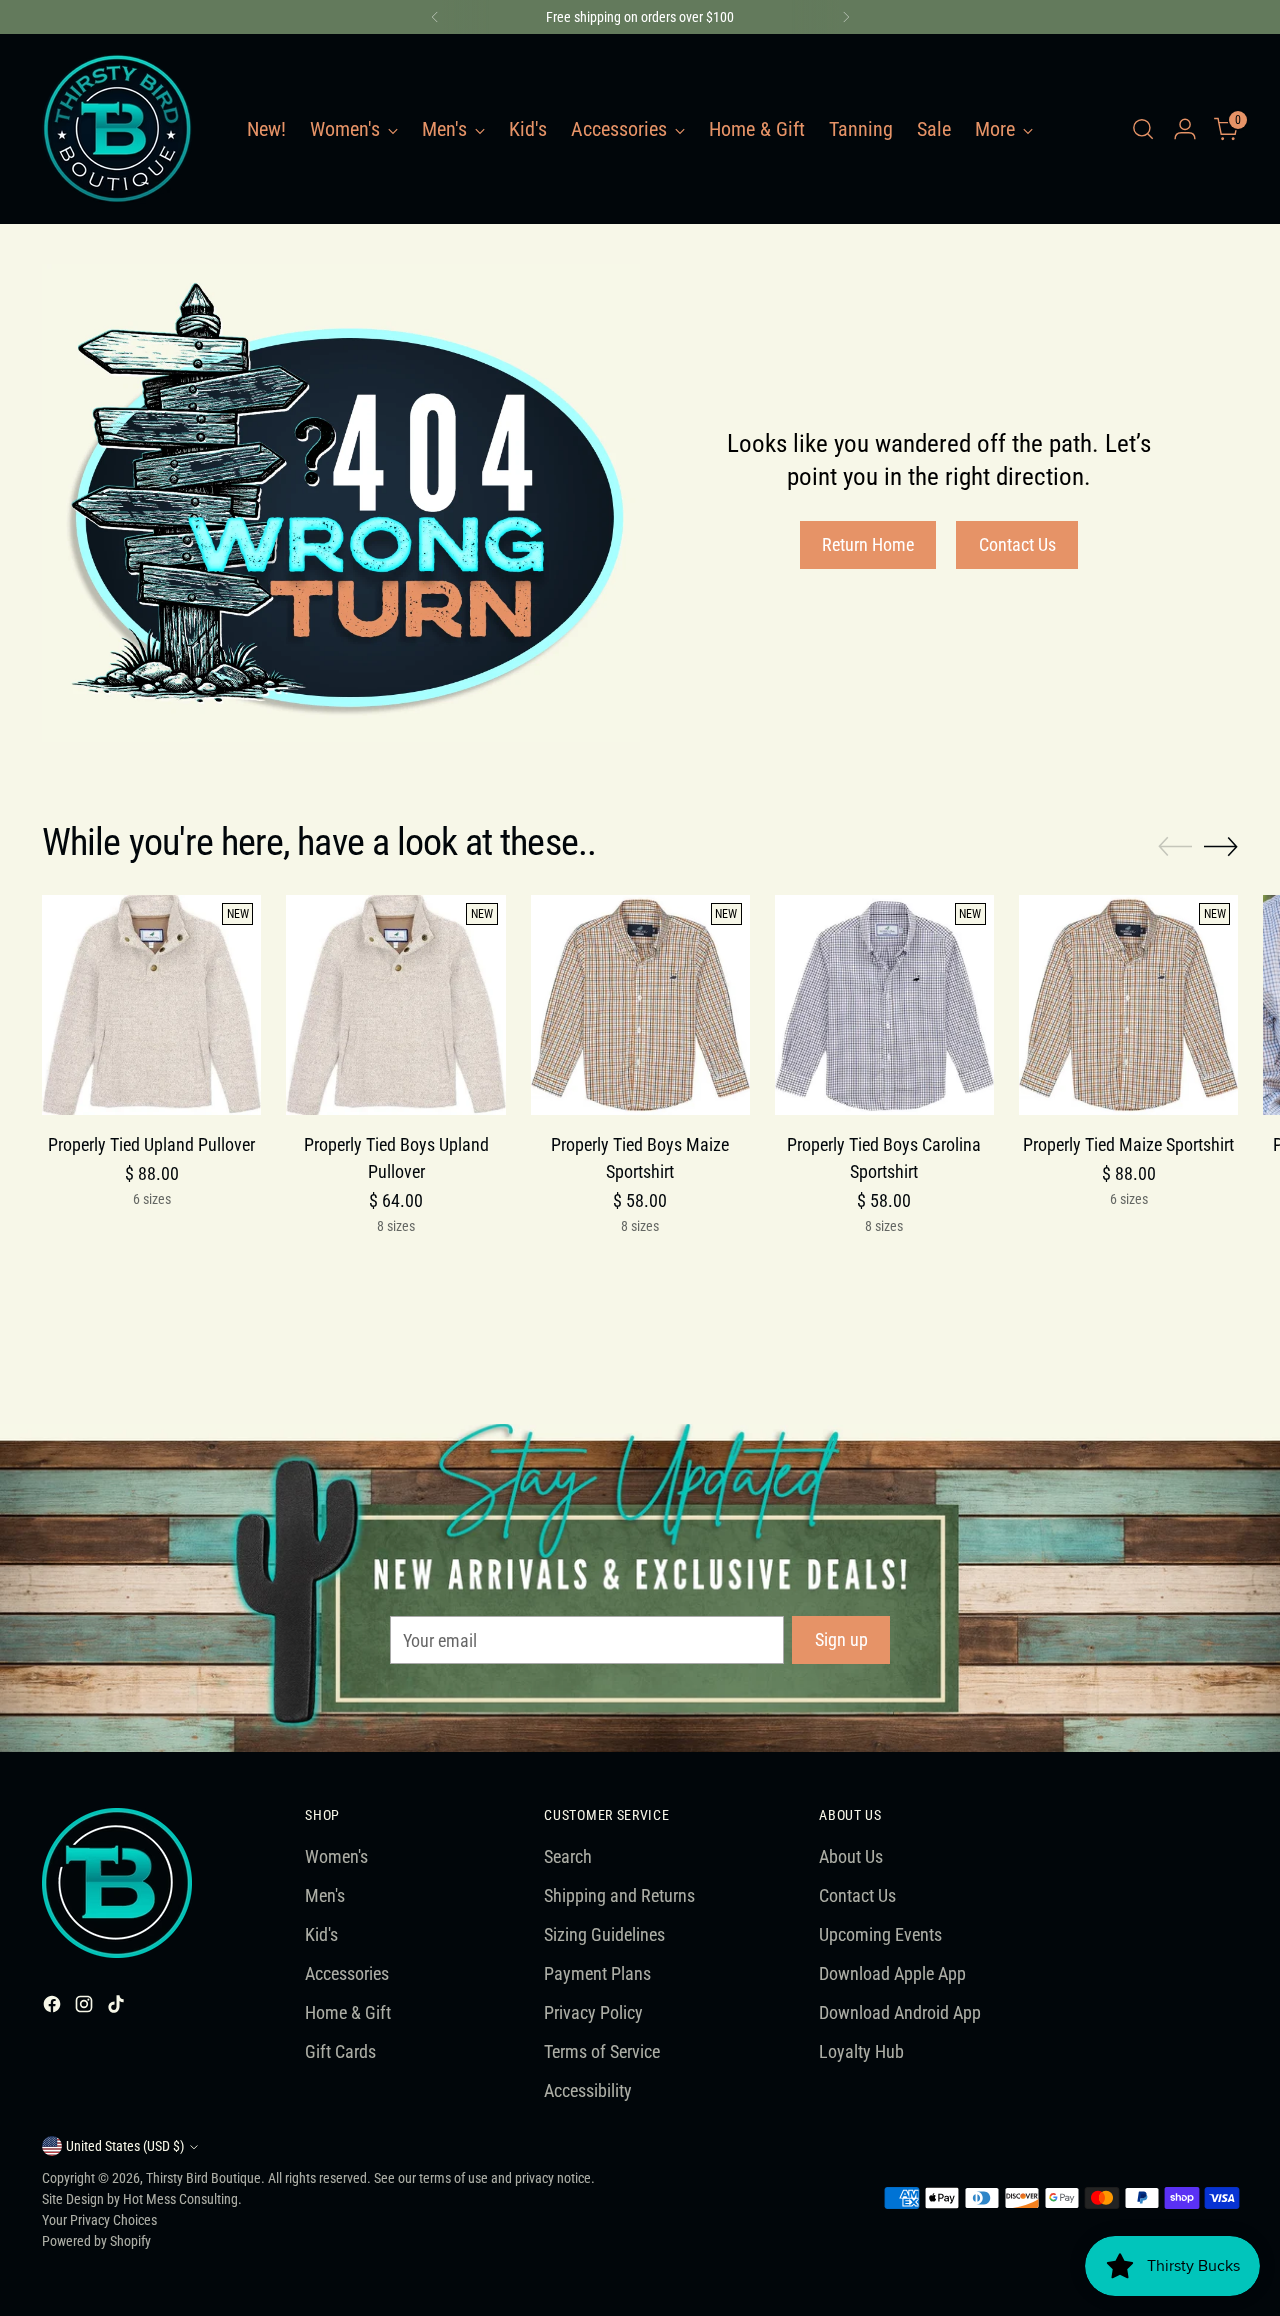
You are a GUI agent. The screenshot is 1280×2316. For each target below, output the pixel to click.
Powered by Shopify (96, 2241)
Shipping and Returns (619, 1895)
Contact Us (857, 1895)
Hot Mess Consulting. (182, 2199)
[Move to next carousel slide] (1221, 846)
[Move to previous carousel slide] (1175, 847)
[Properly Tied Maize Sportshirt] (1128, 1004)
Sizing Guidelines (604, 1934)
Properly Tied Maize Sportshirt (1128, 1144)
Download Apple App (892, 1973)
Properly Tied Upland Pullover (151, 1144)
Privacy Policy (593, 2012)
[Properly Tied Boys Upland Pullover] (395, 1004)
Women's (336, 1856)
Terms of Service (602, 2051)
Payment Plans (597, 1973)
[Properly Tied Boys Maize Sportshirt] (640, 1004)
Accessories (347, 1973)
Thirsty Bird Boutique (203, 2178)
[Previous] (435, 17)
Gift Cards (340, 2051)
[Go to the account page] (1185, 129)
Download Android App (900, 2012)
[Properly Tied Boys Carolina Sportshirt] (884, 1004)
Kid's (321, 1934)
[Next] (846, 17)
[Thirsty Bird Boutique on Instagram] (86, 2007)
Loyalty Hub (861, 2051)
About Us (851, 1856)
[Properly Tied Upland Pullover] (151, 1004)
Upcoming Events (880, 1934)
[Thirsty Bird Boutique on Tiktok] (118, 2007)
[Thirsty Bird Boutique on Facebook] (54, 2007)
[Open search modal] (1143, 129)
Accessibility (588, 2090)
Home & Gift (348, 2012)
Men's (325, 1895)
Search (568, 1856)
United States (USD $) (125, 2146)
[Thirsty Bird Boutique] (117, 129)
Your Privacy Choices (99, 2220)
